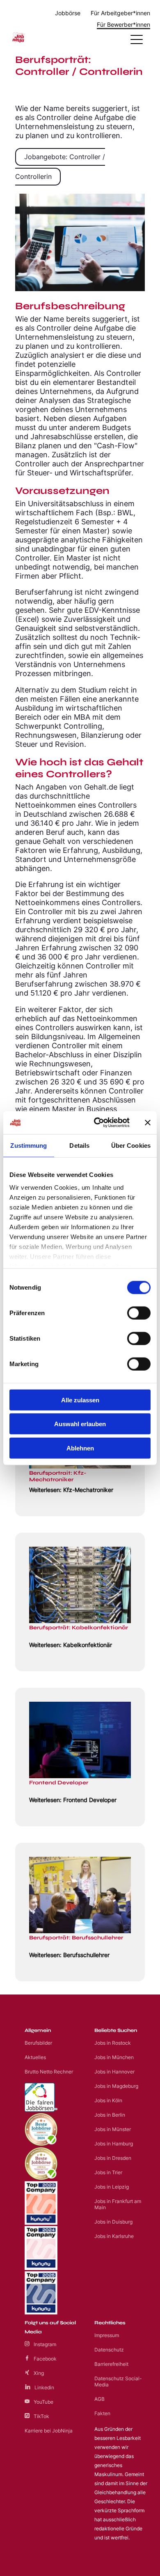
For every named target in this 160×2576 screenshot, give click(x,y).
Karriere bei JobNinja (49, 2431)
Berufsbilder (38, 2043)
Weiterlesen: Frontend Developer (73, 1800)
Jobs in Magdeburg (116, 2086)
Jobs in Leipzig (112, 2187)
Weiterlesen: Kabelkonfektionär (71, 1645)
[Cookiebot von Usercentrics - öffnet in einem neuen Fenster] (97, 1123)
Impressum (107, 2335)
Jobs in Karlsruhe (114, 2236)
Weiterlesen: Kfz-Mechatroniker (71, 1490)
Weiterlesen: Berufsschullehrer (69, 1955)
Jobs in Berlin (110, 2115)
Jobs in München (114, 2057)
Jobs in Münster (113, 2129)
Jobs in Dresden (113, 2158)
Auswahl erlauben (80, 1424)
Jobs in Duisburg (113, 2222)
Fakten (102, 2413)
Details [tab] (79, 1145)
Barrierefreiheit (111, 2364)
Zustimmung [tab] (29, 1145)
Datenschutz (109, 2350)
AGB (99, 2399)
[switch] (139, 1313)
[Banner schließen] (148, 1123)
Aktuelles (35, 2057)
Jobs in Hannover (114, 2072)
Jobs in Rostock (113, 2043)
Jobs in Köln (108, 2100)
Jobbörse (68, 13)
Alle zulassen (80, 1400)
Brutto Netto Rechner (49, 2072)
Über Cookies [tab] (131, 1145)
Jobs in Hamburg (114, 2144)
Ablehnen (80, 1448)
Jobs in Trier (108, 2172)
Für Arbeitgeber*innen (120, 13)
